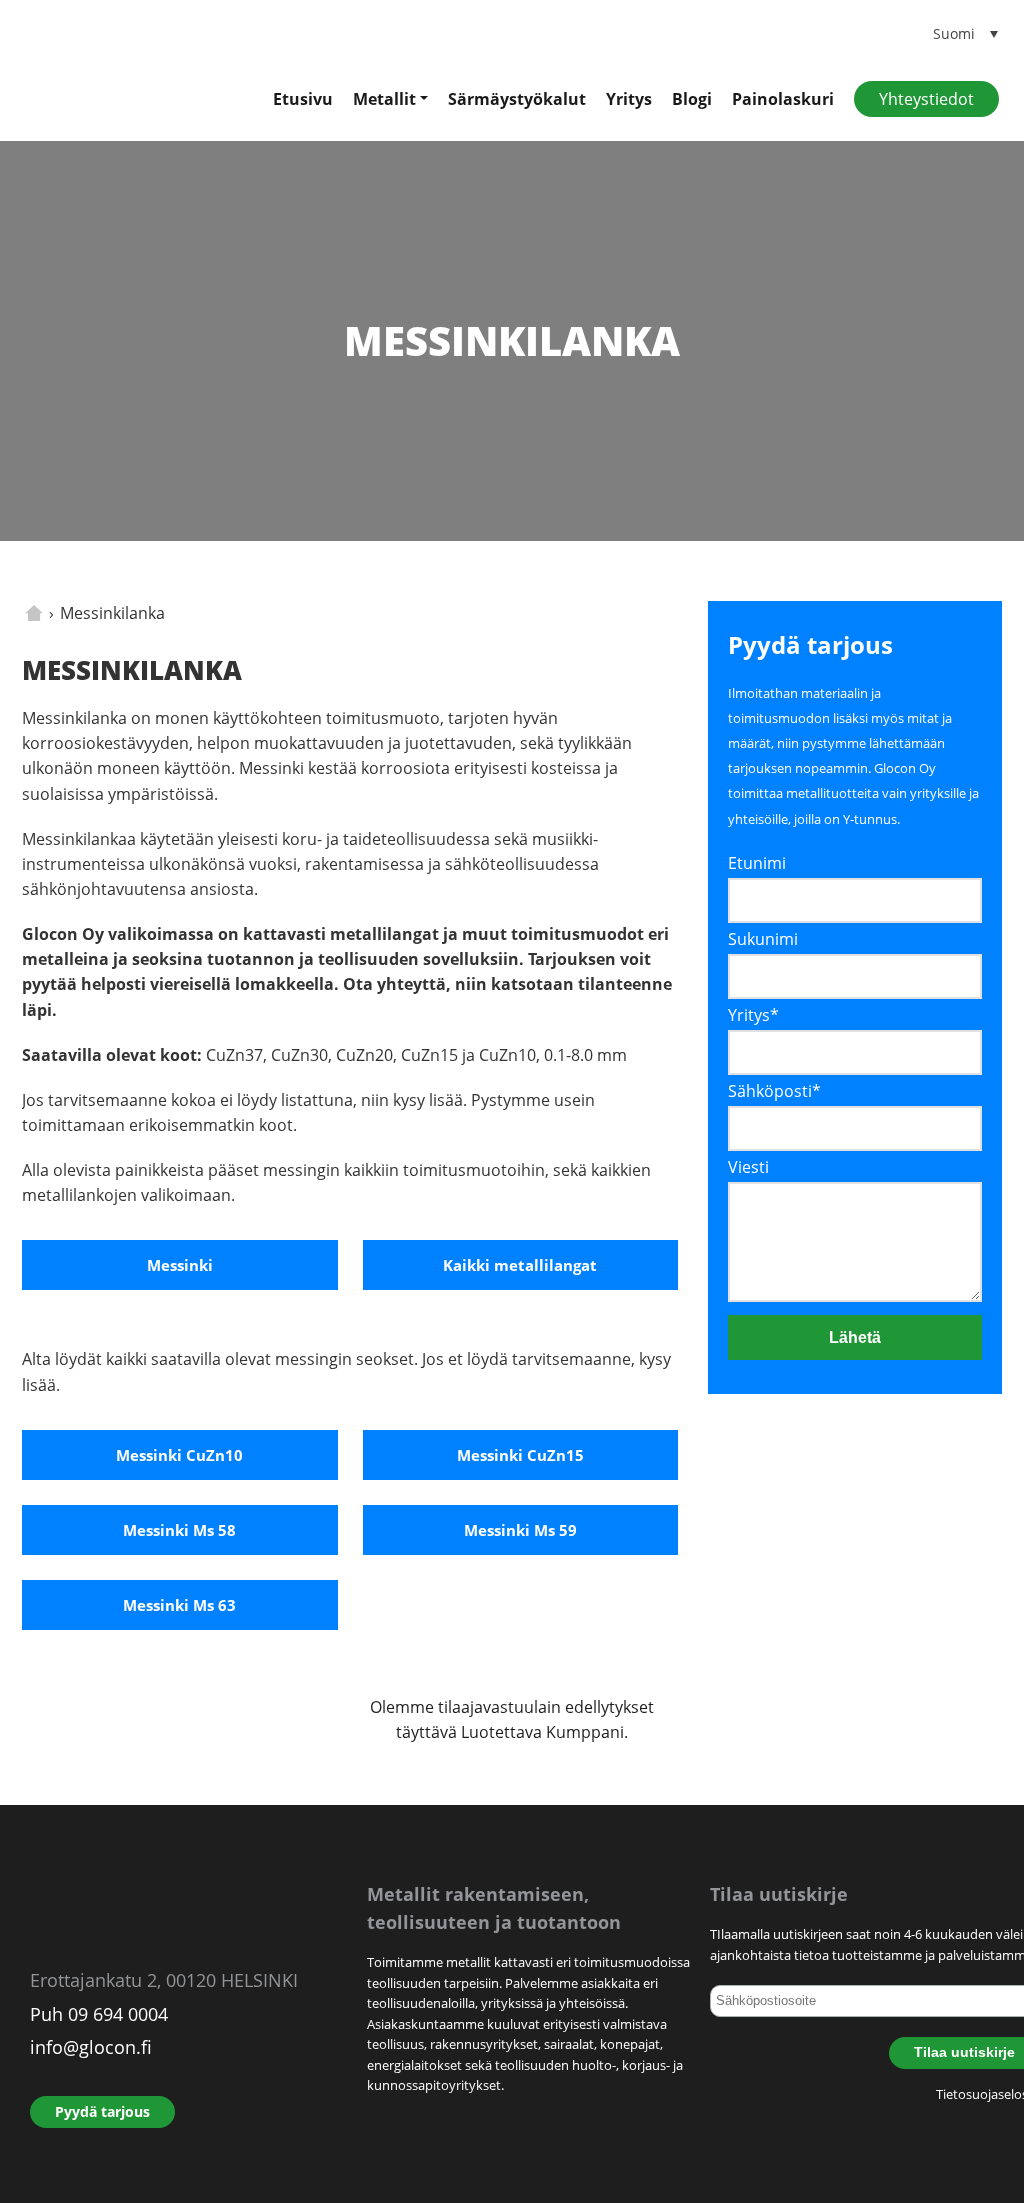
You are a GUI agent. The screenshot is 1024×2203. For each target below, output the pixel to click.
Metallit (384, 99)
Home (34, 613)
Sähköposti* (774, 1091)
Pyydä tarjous (102, 2111)
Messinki (180, 1265)
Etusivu (303, 99)
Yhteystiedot (926, 99)
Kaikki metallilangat (520, 1265)
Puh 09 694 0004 (99, 2014)
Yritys (629, 99)
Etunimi (757, 863)
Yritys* (753, 1015)
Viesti (748, 1167)
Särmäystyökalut (517, 99)
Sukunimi (763, 939)
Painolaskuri (783, 99)
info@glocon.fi (91, 2047)
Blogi (692, 99)
